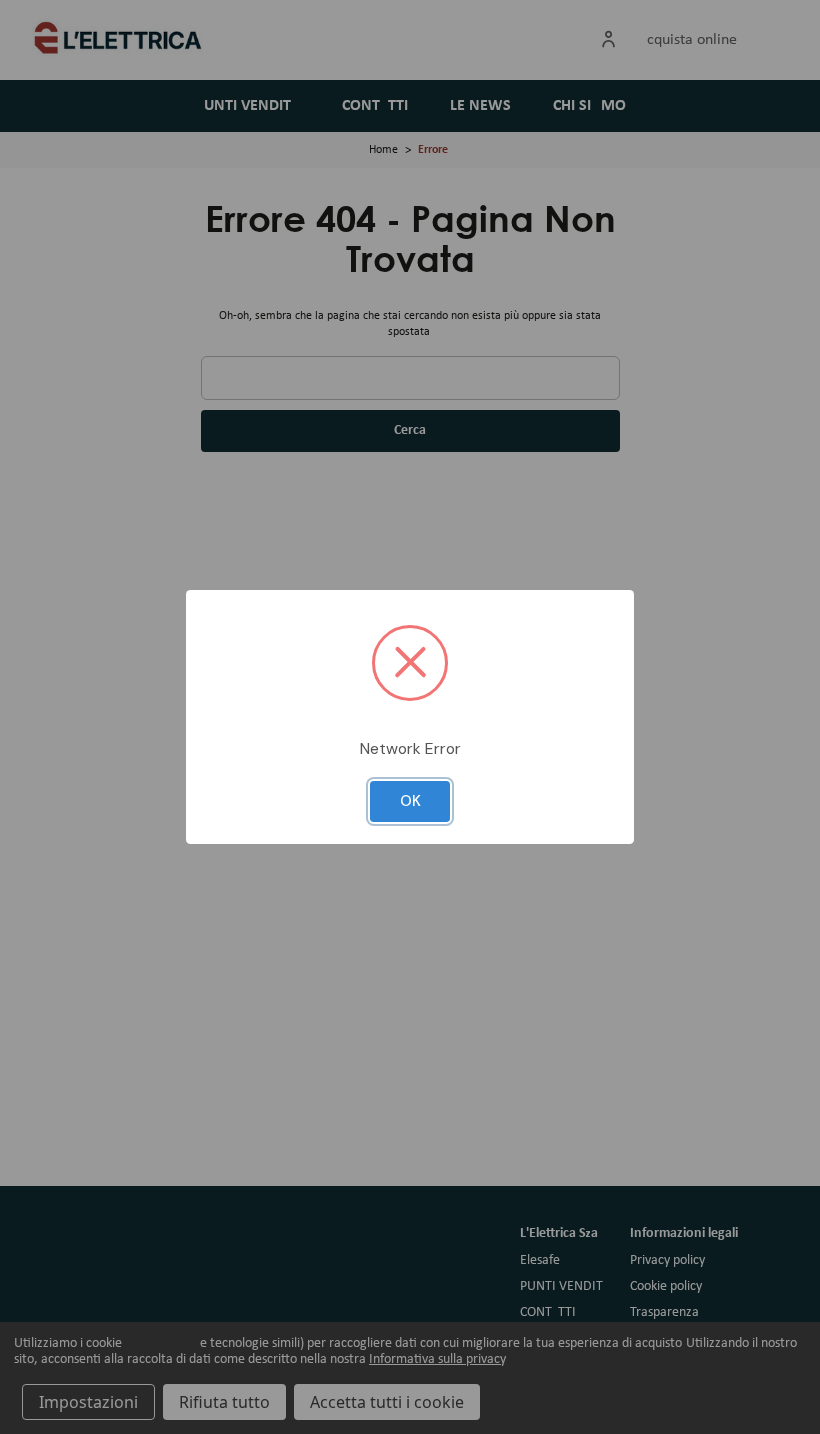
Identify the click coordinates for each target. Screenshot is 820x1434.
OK (410, 801)
